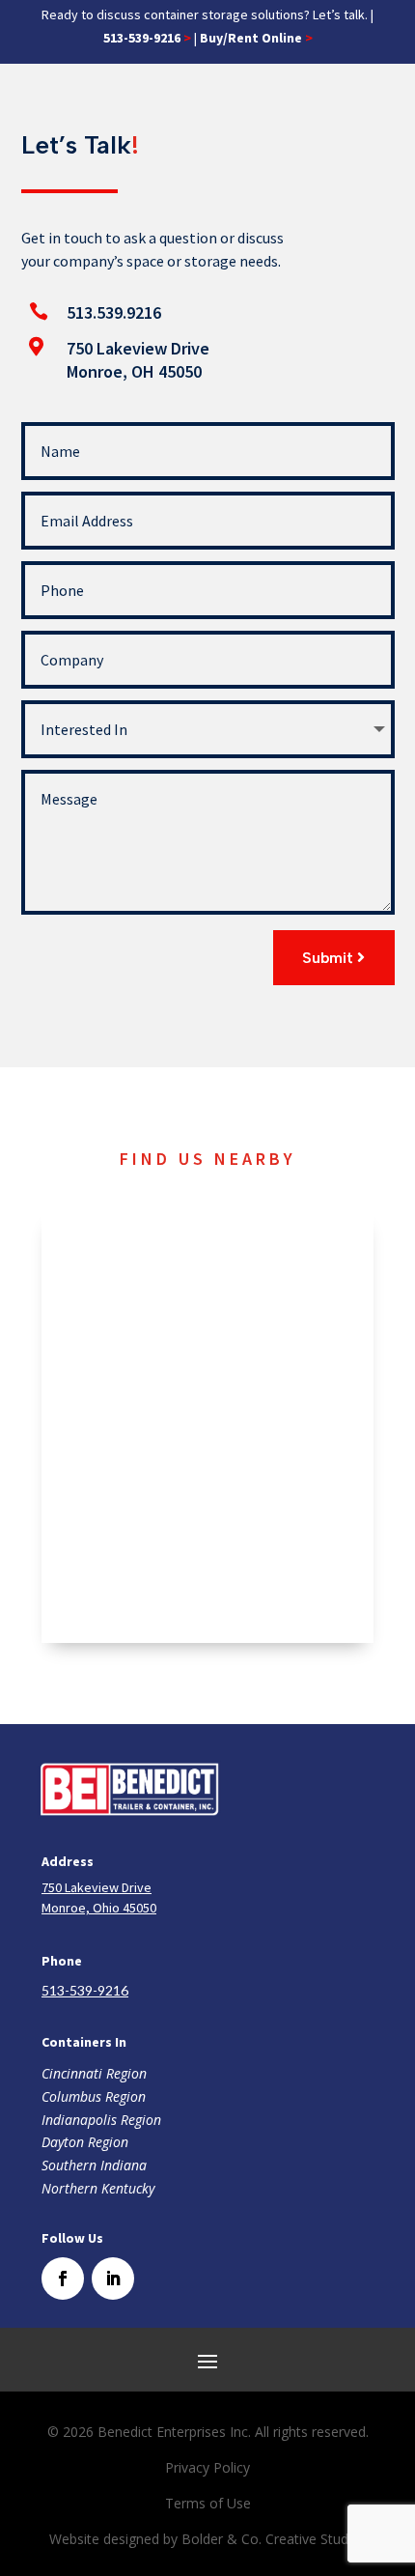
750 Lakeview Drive (138, 348)
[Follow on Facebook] (63, 2279)
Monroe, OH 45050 (134, 371)
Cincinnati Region (94, 2073)
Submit (328, 958)
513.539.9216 (114, 312)
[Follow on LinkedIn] (113, 2279)
